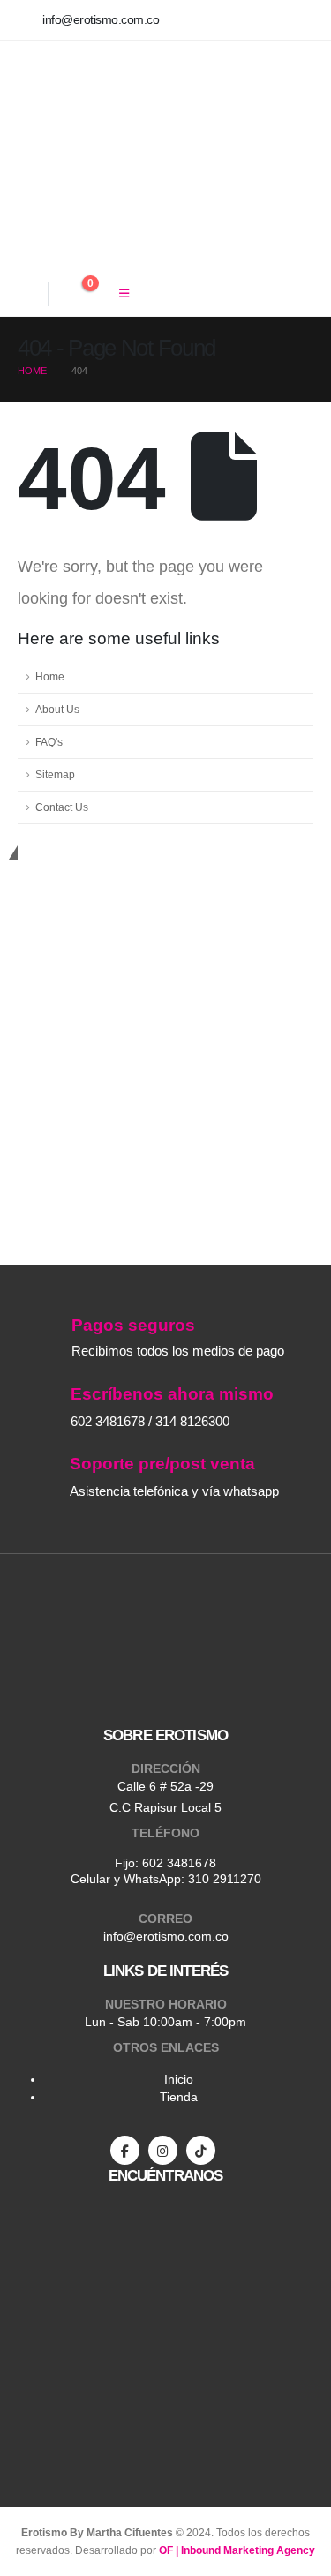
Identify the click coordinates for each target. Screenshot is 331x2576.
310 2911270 (225, 1879)
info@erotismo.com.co (166, 1936)
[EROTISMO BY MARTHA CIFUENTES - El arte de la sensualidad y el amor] (106, 156)
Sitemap (55, 774)
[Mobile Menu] (124, 294)
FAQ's (49, 742)
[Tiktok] (201, 2150)
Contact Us (62, 807)
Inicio (179, 2079)
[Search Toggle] (29, 293)
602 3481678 (179, 1863)
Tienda (179, 2097)
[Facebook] (125, 2150)
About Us (57, 709)
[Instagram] (163, 2150)
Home (50, 676)
